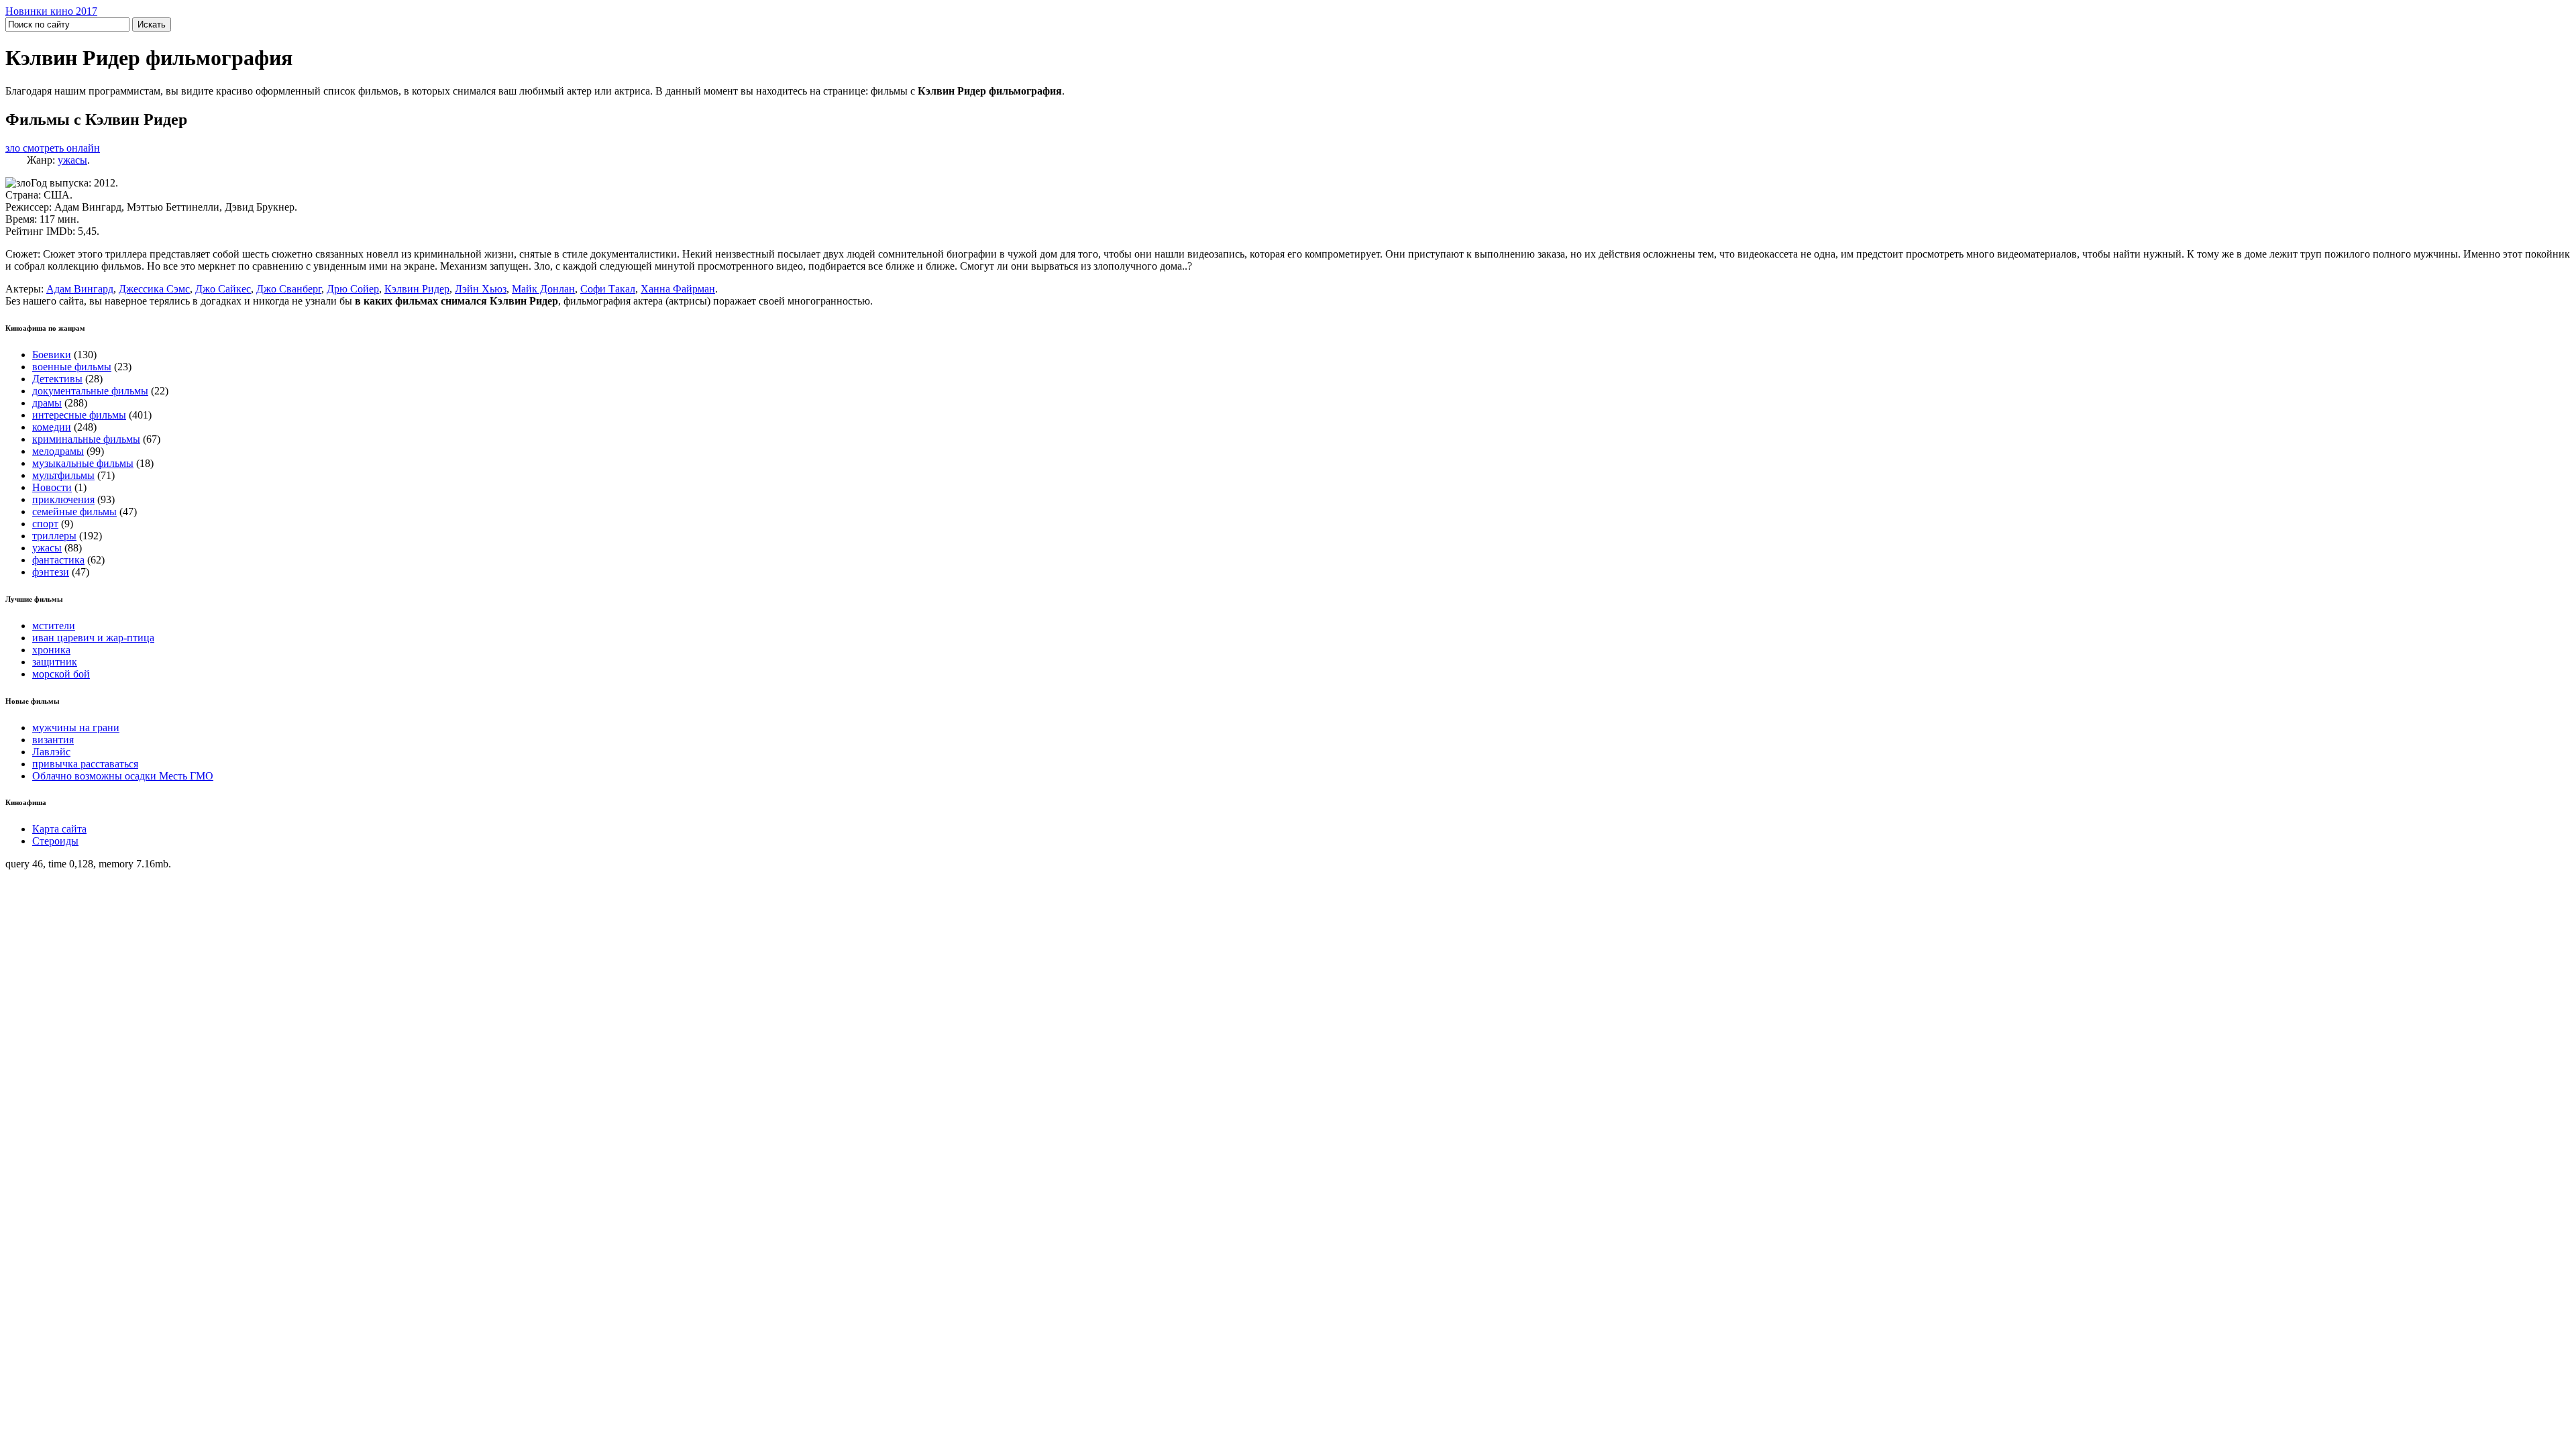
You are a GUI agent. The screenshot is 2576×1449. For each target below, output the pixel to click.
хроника (51, 650)
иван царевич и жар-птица (93, 638)
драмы (47, 403)
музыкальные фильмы (83, 463)
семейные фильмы (74, 512)
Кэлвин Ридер (417, 289)
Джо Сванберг (289, 289)
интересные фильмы (79, 415)
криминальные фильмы (86, 439)
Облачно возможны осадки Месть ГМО (123, 776)
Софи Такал (608, 289)
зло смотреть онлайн (53, 148)
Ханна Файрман (678, 289)
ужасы (72, 160)
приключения (63, 499)
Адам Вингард (80, 289)
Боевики (52, 355)
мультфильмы (63, 475)
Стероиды (55, 841)
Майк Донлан (543, 289)
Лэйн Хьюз (481, 289)
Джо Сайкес (223, 289)
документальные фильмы (90, 391)
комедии (52, 427)
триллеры (54, 536)
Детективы (57, 379)
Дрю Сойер (353, 289)
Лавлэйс (51, 752)
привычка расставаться (85, 764)
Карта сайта (59, 829)
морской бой (61, 674)
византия (53, 740)
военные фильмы (72, 367)
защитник (55, 662)
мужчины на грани (76, 728)
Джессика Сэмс (154, 289)
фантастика (58, 560)
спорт (45, 524)
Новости (52, 487)
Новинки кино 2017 (51, 11)
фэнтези (51, 572)
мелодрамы (58, 451)
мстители (54, 626)
